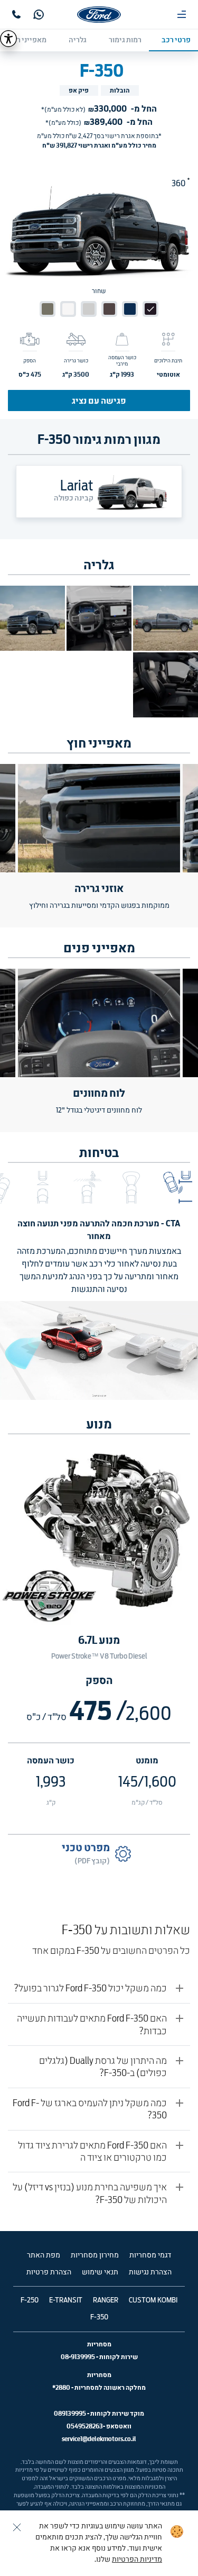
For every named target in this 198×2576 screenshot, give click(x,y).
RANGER (106, 2300)
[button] (176, 1187)
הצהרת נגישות (150, 2272)
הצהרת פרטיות (49, 2272)
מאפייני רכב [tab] (27, 40)
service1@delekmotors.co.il (99, 2439)
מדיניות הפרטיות (137, 2560)
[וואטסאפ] (39, 15)
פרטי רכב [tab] (176, 40)
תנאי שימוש (100, 2272)
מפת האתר (44, 2255)
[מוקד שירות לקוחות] (16, 14)
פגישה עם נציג (99, 400)
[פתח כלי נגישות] (8, 39)
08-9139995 (78, 2357)
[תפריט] (182, 14)
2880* (61, 2387)
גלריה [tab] (78, 40)
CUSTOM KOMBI (153, 2300)
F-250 (30, 2300)
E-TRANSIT (66, 2300)
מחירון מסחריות (95, 2255)
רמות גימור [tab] (125, 40)
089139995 (70, 2413)
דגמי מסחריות (150, 2255)
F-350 (99, 2317)
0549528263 (85, 2426)
